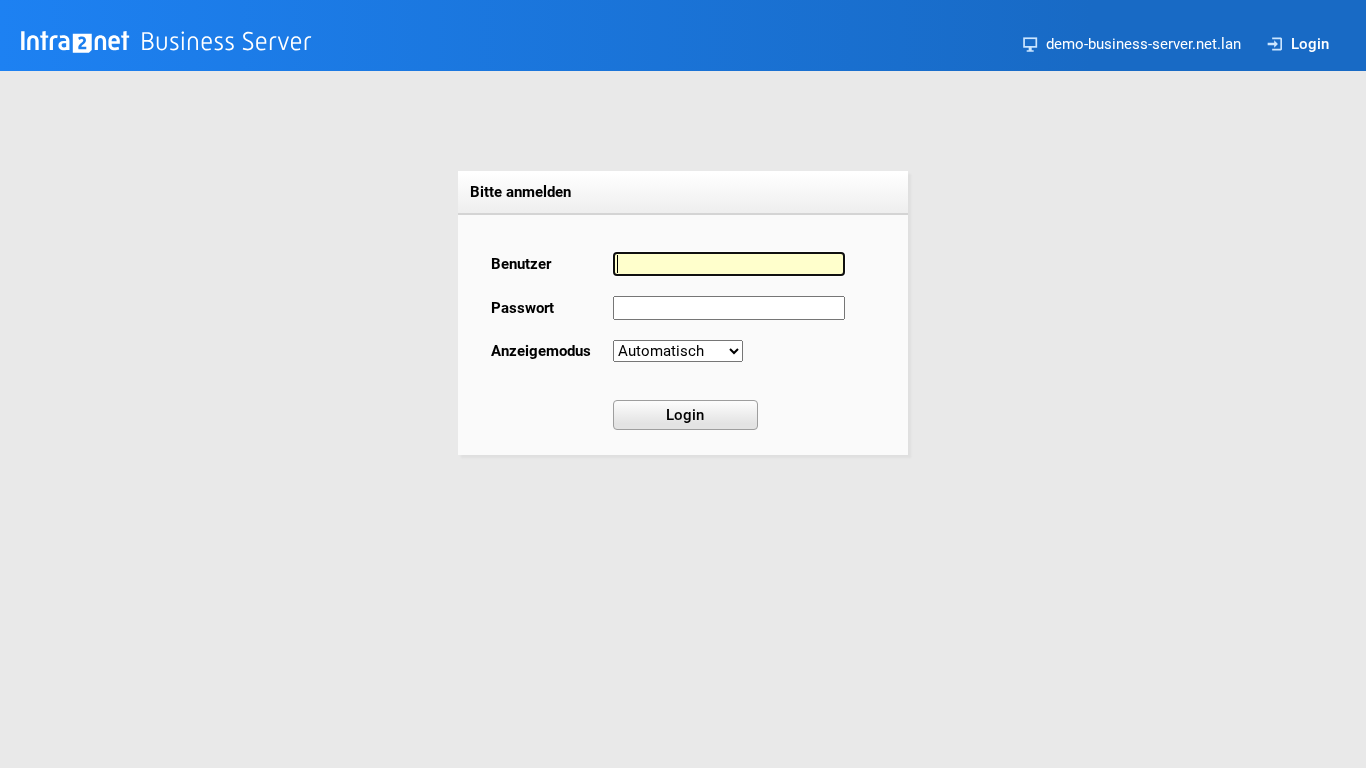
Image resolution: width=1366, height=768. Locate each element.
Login (1310, 44)
